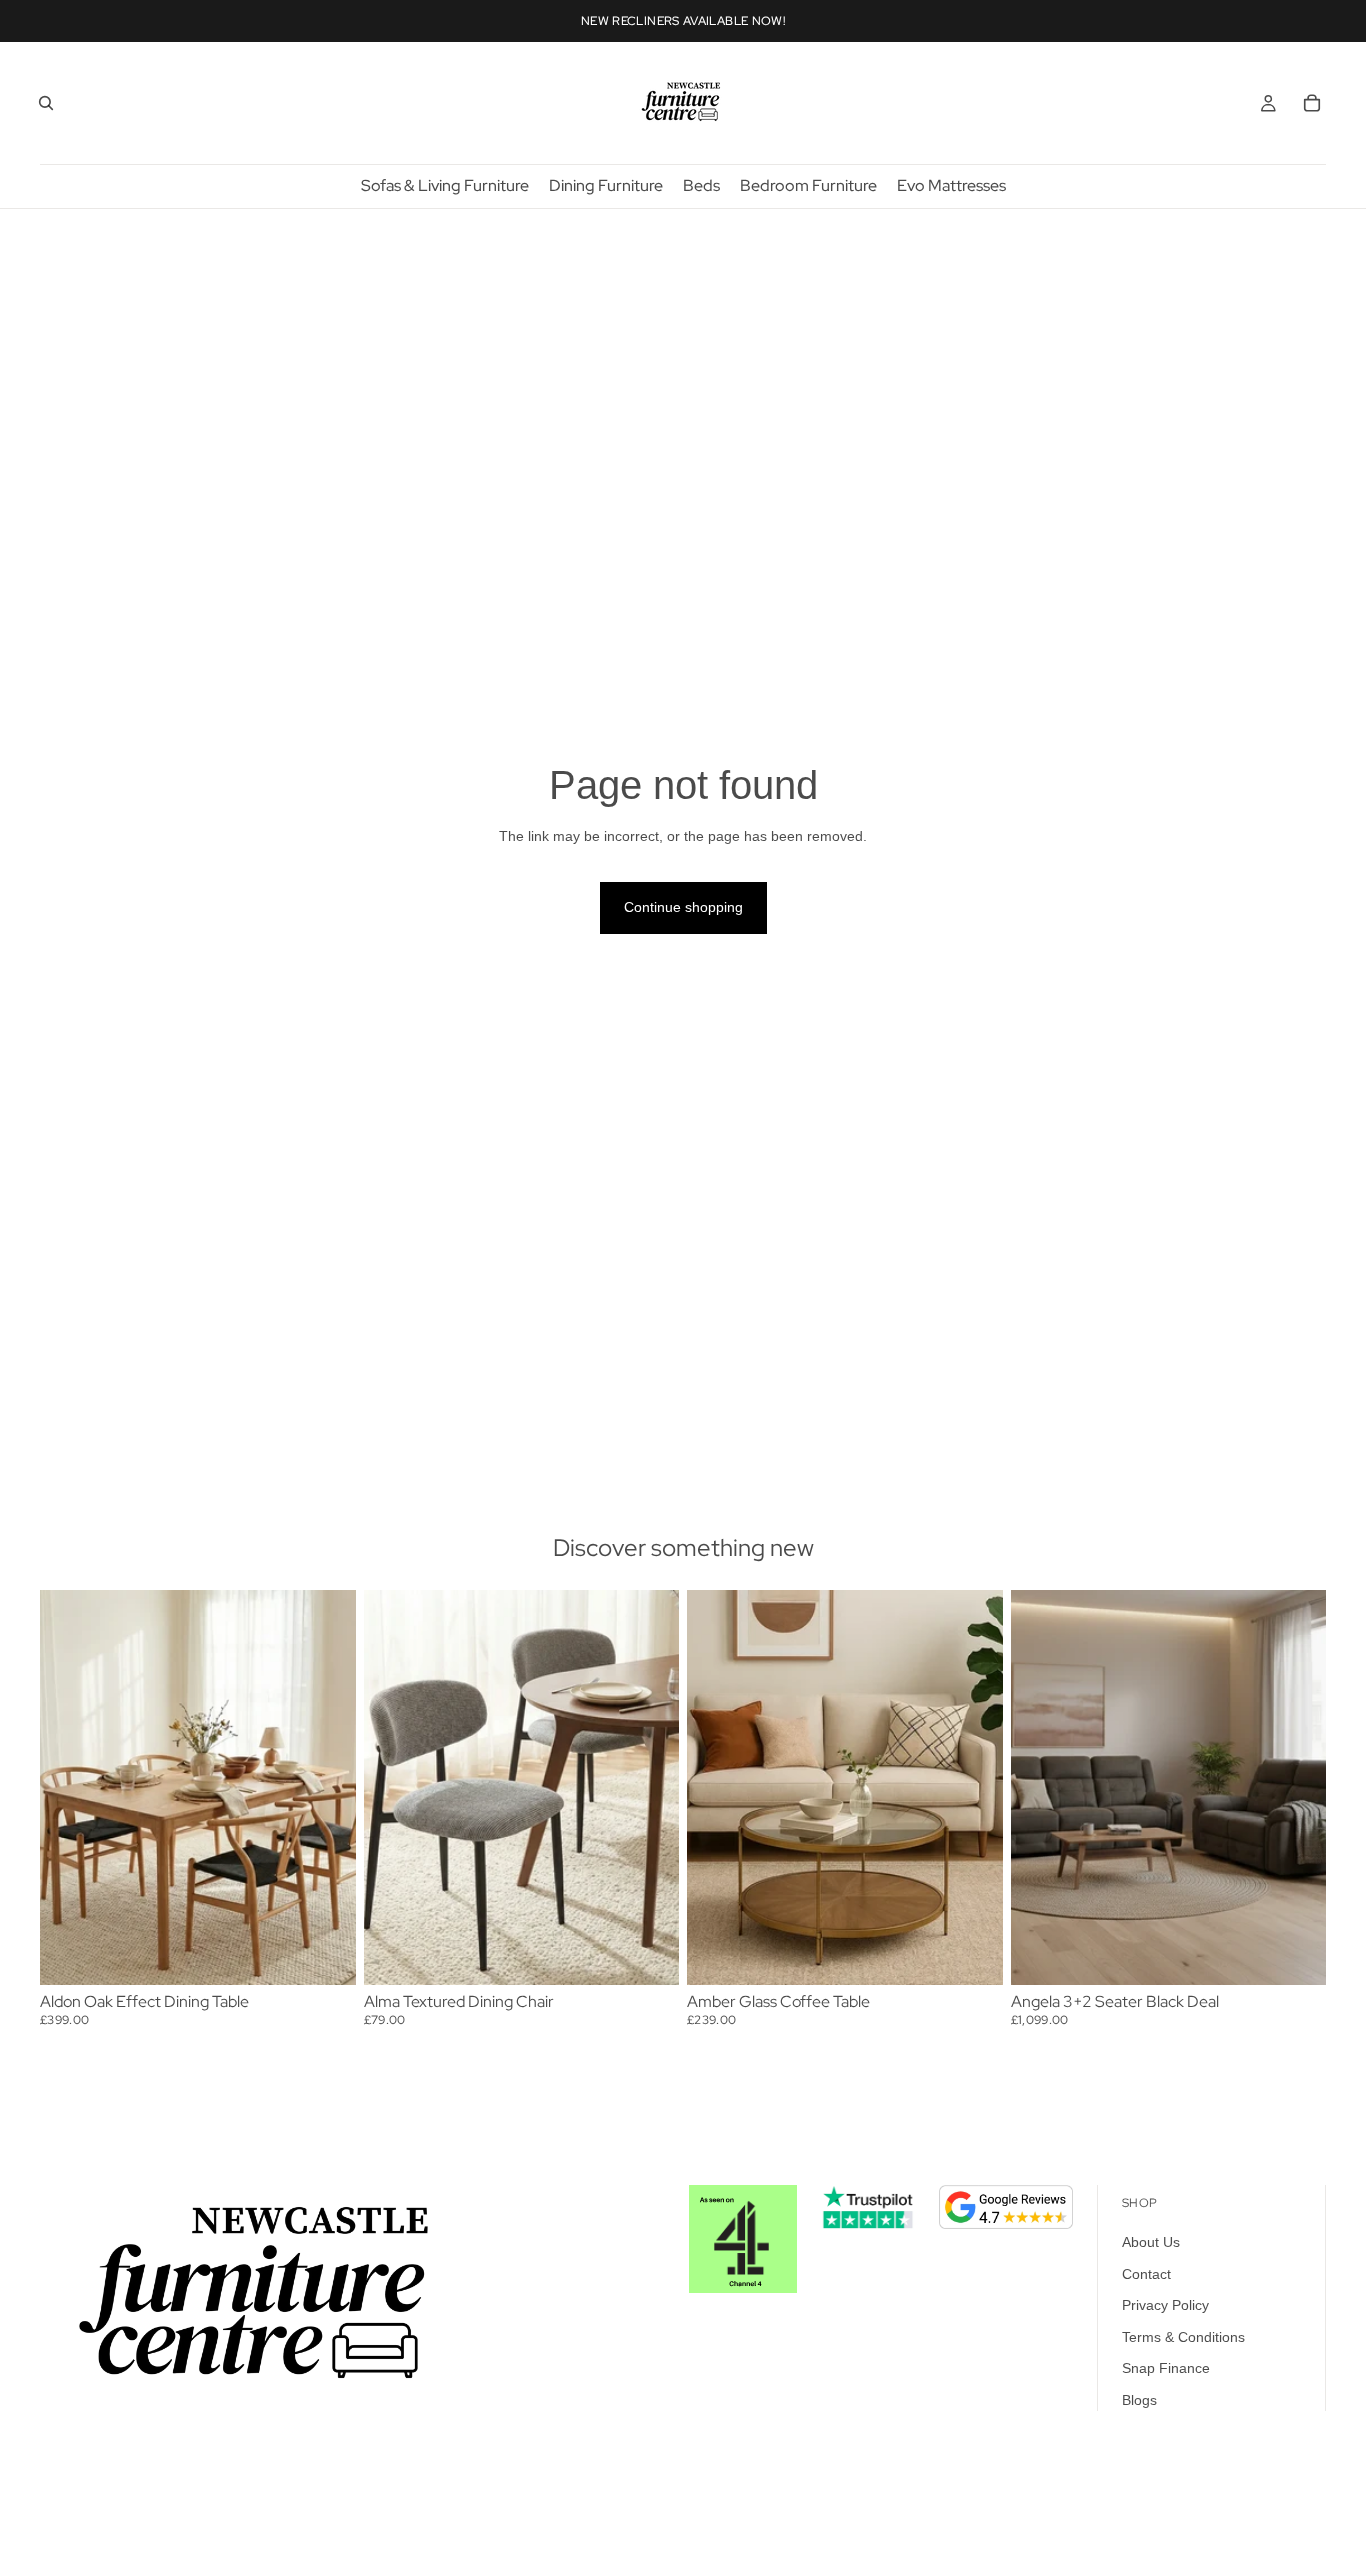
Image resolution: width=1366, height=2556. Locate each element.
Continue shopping (683, 907)
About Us (1151, 2242)
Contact (1146, 2274)
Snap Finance (1166, 2369)
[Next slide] (326, 1787)
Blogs (1139, 2400)
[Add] (325, 1954)
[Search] (46, 103)
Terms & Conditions (1183, 2337)
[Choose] (648, 1954)
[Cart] (1312, 103)
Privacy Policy (1165, 2305)
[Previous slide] (70, 1787)
